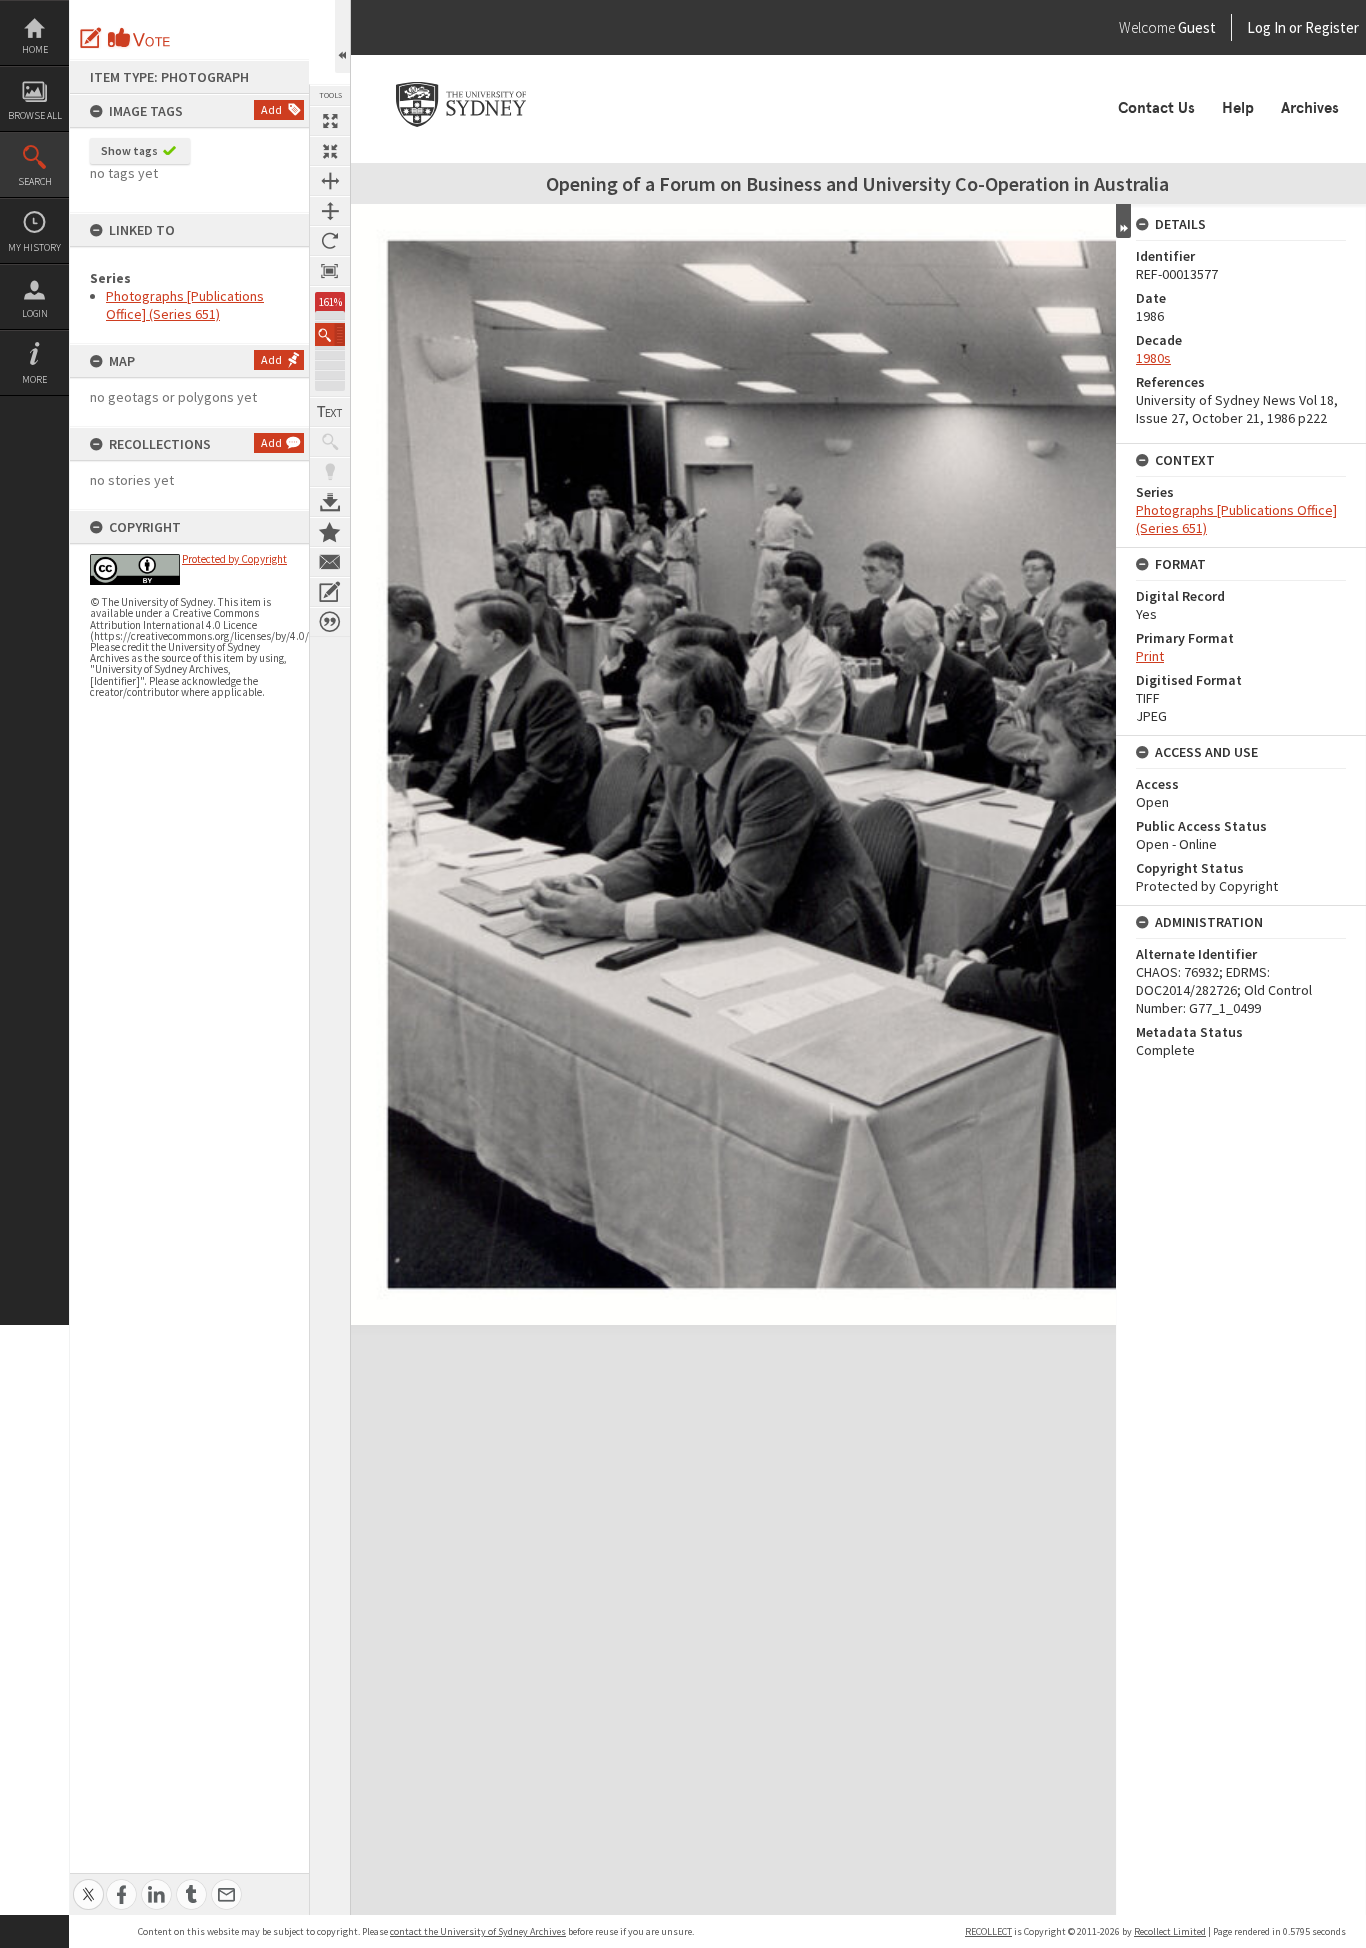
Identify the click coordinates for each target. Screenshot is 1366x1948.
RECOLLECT (988, 1931)
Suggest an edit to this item (91, 38)
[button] (330, 334)
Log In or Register (1265, 27)
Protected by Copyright (234, 559)
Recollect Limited (1170, 1931)
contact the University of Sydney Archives (478, 1931)
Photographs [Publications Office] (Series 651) (185, 305)
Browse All (35, 115)
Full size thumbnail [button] (330, 121)
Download (330, 502)
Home (35, 49)
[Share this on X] (88, 1883)
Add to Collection (330, 532)
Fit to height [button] (330, 211)
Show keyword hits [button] (330, 442)
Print (1150, 656)
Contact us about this (330, 562)
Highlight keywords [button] (330, 472)
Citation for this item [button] (330, 622)
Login (35, 313)
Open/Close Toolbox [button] (342, 36)
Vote (140, 38)
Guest (1197, 27)
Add (271, 109)
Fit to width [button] (330, 181)
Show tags (129, 150)
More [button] (34, 379)
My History (34, 247)
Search (35, 181)
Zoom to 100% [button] (330, 271)
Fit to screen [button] (330, 151)
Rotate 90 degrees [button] (330, 241)
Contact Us (1156, 108)
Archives (1310, 108)
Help (1238, 108)
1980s (1153, 358)
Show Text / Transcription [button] (330, 412)
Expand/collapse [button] (1123, 221)
